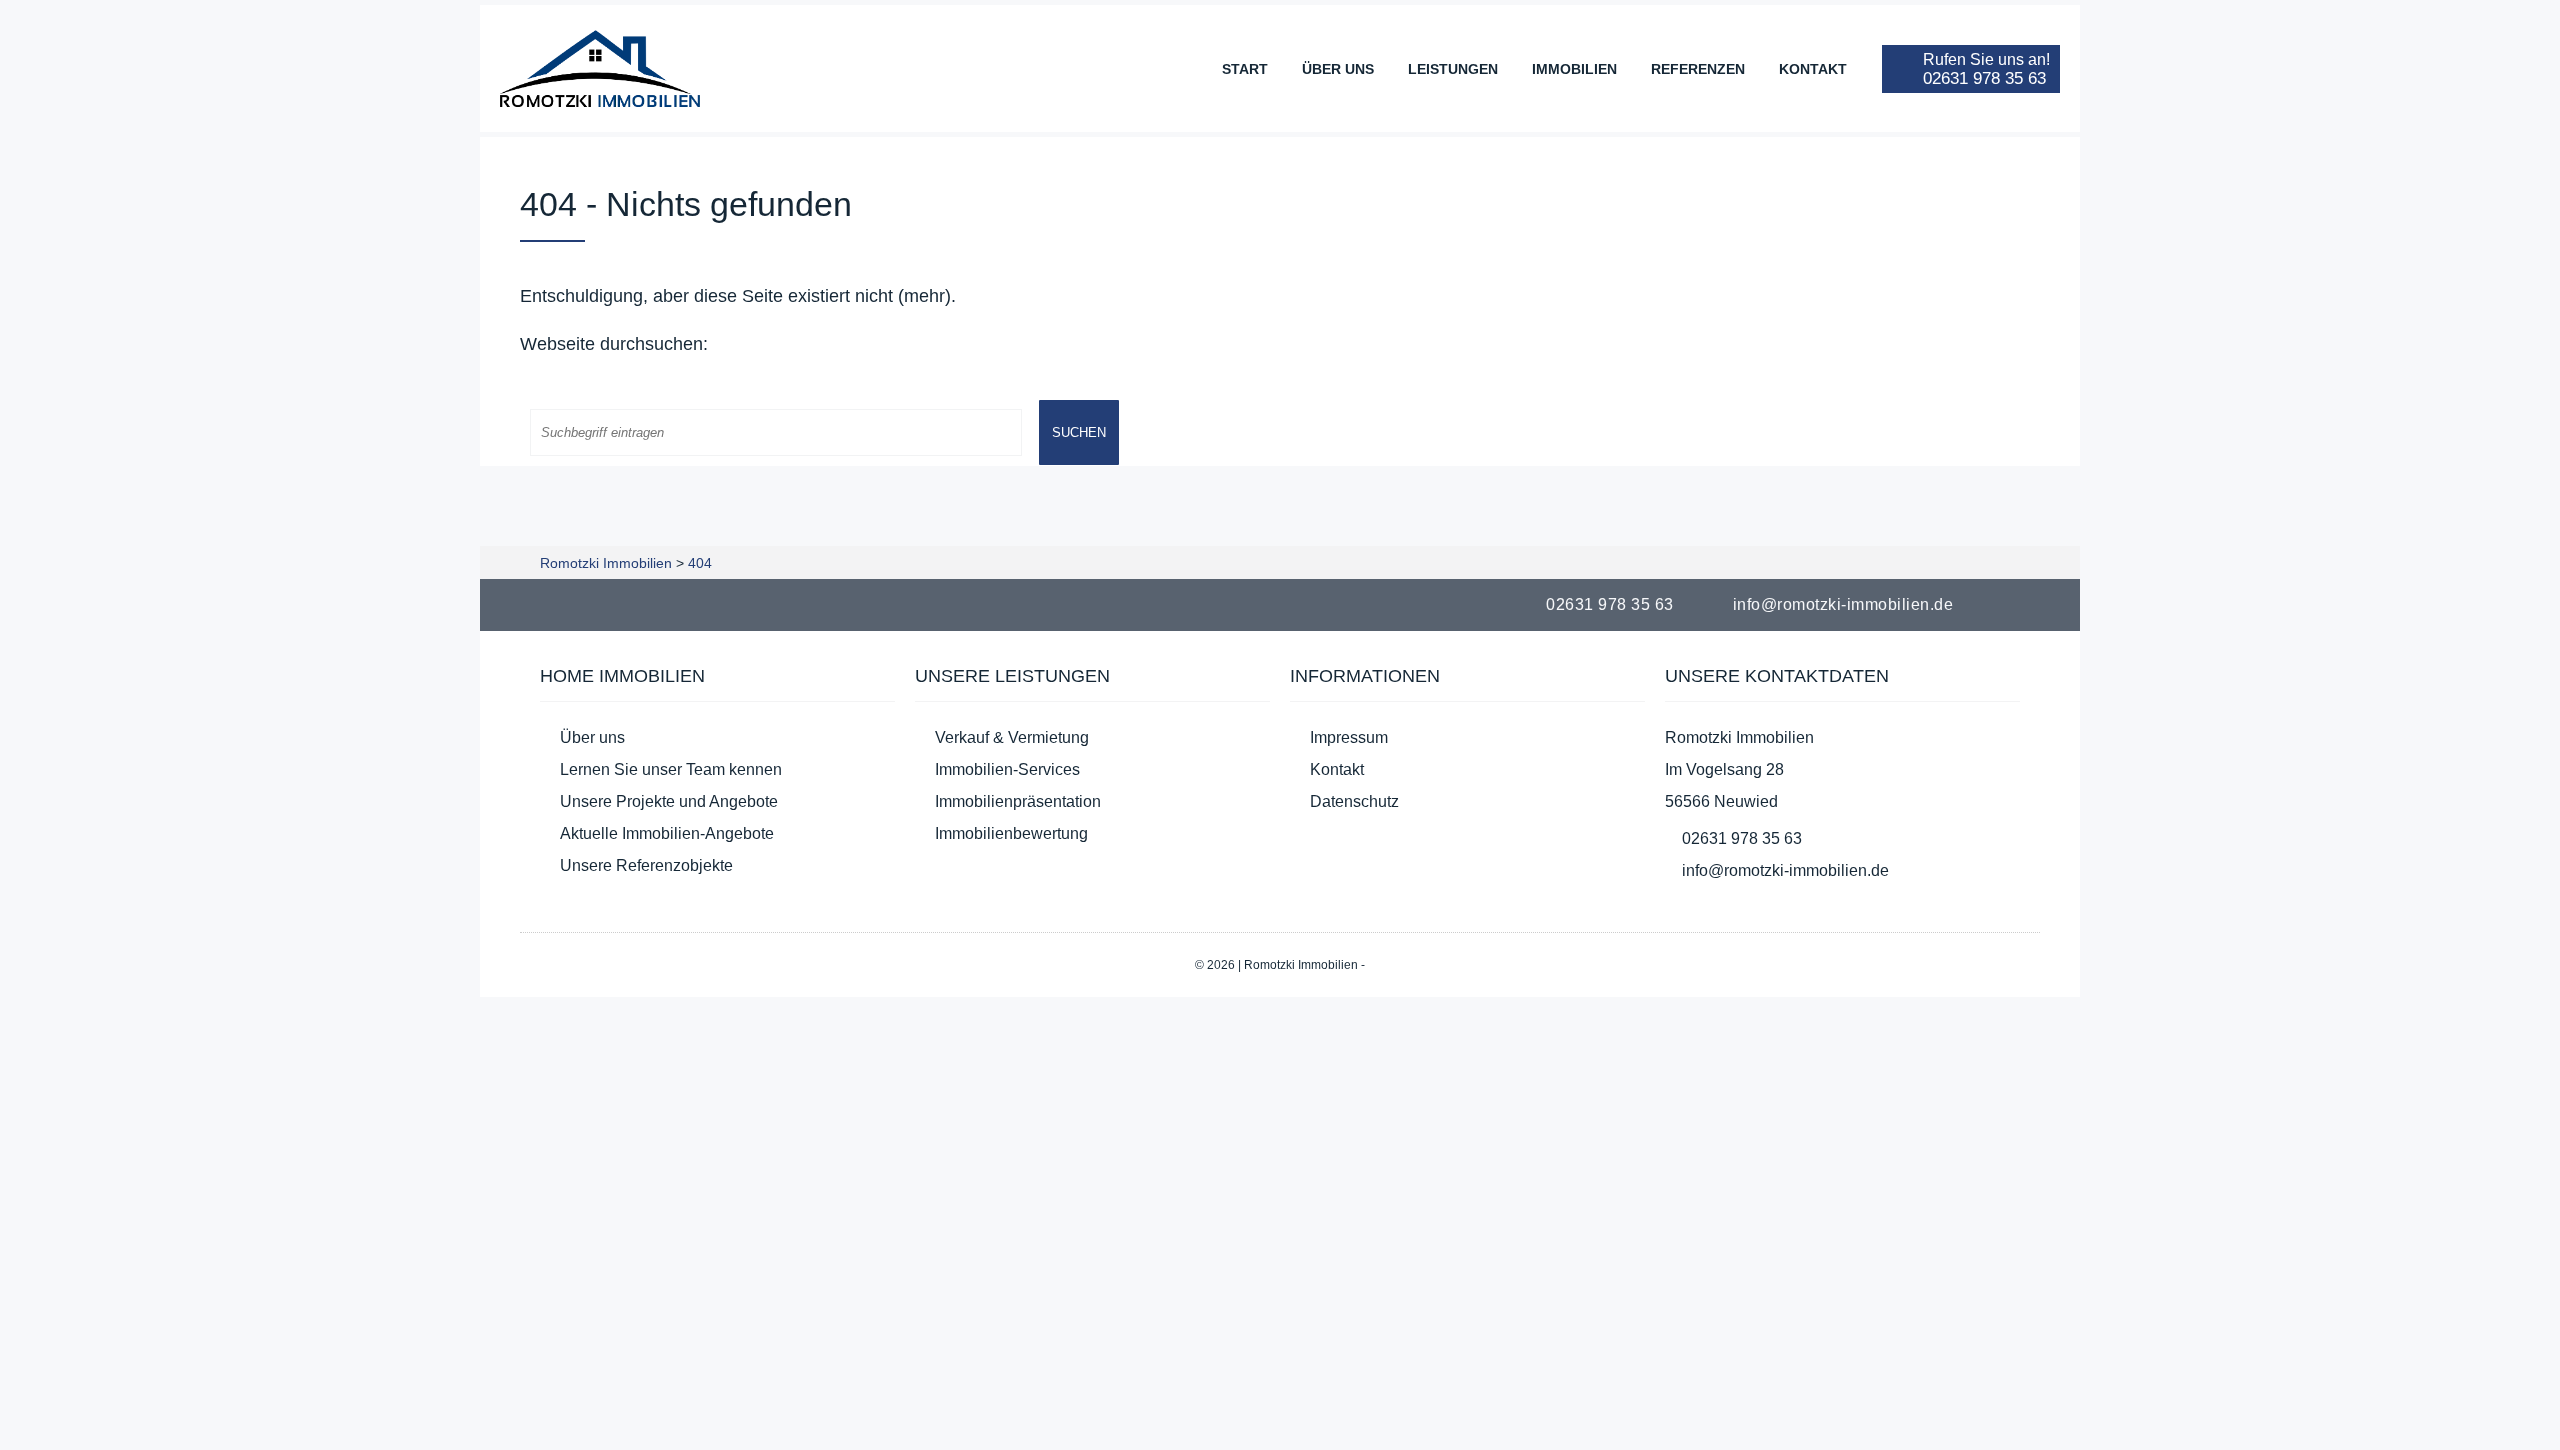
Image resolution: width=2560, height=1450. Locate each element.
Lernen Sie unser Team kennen (671, 769)
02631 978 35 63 (1610, 604)
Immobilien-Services (1007, 769)
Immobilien (1574, 69)
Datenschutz (1354, 801)
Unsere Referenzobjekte (646, 865)
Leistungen (1453, 69)
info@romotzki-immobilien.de (1843, 604)
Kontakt (1813, 69)
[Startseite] (600, 68)
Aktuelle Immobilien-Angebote (667, 833)
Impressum (1349, 737)
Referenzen (1698, 69)
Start (1245, 69)
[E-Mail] (2028, 604)
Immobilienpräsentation (1018, 801)
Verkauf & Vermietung (1012, 737)
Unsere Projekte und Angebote (669, 801)
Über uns (1338, 69)
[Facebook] (2004, 604)
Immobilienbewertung (1011, 833)
